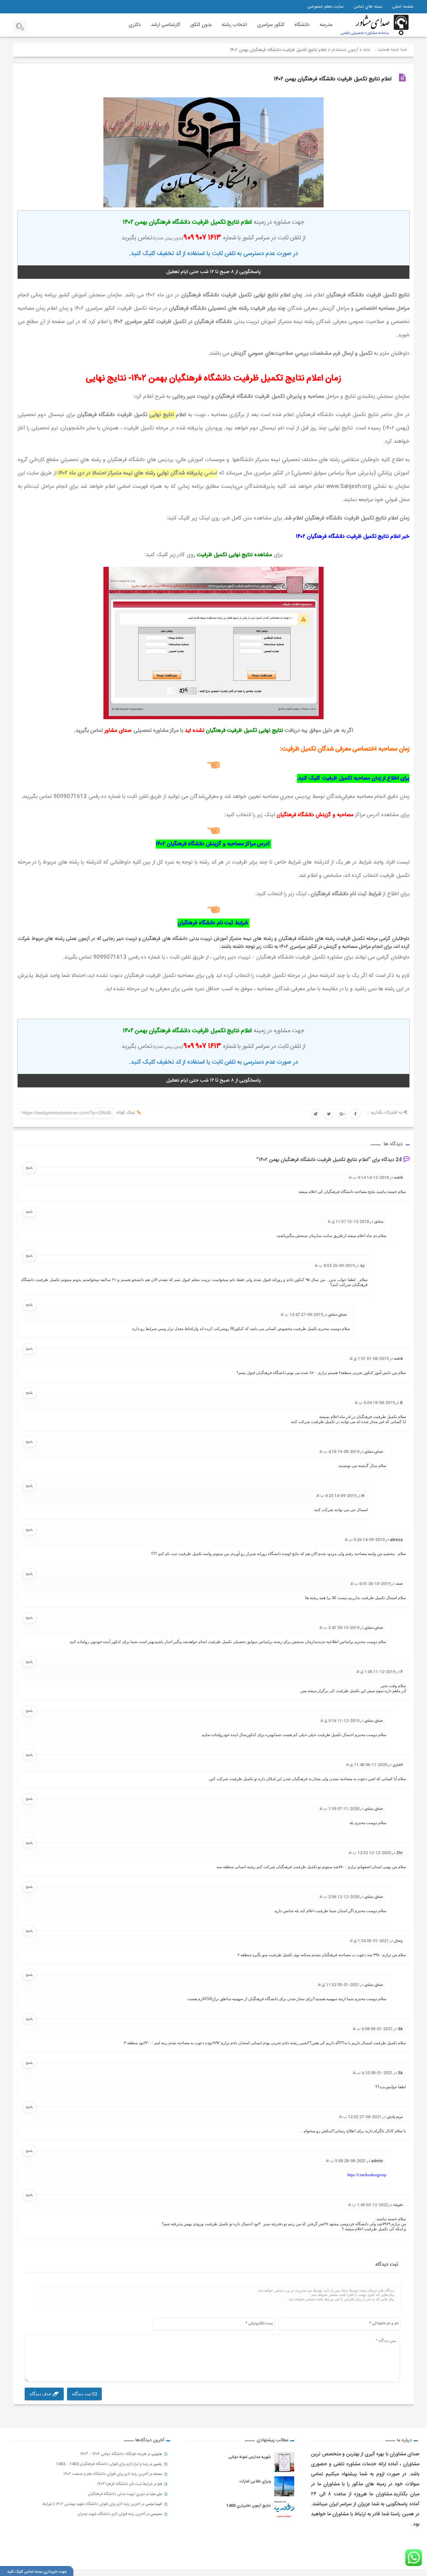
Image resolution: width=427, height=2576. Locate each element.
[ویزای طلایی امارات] (284, 2486)
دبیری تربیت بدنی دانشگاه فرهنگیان (116, 2494)
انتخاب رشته (234, 25)
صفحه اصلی (403, 7)
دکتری (135, 25)
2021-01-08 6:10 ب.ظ (373, 2073)
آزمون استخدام (345, 50)
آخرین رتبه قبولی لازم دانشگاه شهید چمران (111, 2514)
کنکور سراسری (271, 25)
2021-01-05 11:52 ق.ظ (339, 1985)
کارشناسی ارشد (165, 25)
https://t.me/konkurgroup (367, 2175)
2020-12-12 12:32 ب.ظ (370, 1853)
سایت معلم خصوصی (325, 7)
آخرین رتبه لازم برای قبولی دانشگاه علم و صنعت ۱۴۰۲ (106, 2474)
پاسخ (29, 1167)
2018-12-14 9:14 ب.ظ (369, 1178)
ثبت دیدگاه (82, 2394)
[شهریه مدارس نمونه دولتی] (284, 2462)
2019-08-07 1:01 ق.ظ (369, 1359)
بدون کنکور (201, 25)
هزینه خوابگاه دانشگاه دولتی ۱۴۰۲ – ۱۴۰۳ (113, 2454)
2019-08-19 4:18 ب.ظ (339, 1452)
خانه (367, 50)
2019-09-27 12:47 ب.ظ (302, 1315)
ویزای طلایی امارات (255, 2481)
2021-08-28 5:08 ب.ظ (346, 2161)
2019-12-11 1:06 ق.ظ (376, 1672)
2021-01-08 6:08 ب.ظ (373, 2029)
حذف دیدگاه (41, 2394)
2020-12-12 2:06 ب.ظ (339, 1897)
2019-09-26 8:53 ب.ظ (335, 1266)
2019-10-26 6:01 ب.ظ (370, 1584)
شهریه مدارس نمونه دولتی (250, 2457)
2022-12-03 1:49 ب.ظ (368, 2205)
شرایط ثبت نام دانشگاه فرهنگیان (213, 923)
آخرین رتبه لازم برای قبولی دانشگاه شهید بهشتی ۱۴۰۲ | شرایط (92, 2504)
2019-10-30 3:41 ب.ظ (339, 1628)
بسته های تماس (368, 7)
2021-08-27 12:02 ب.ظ (360, 2117)
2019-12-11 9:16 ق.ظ (340, 1721)
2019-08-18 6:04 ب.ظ (375, 1403)
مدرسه (326, 25)
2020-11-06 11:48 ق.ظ (367, 1765)
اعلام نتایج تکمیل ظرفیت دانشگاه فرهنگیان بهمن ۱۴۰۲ (333, 79)
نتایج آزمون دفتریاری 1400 (249, 2506)
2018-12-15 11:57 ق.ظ (348, 1222)
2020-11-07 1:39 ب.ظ (339, 1809)
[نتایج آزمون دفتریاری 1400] (284, 2511)
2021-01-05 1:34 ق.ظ (369, 1941)
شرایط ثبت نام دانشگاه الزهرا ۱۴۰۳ (125, 2484)
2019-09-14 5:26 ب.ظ (365, 1540)
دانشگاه (302, 25)
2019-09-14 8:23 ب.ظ (336, 1496)
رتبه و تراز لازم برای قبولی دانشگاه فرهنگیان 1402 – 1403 (102, 2464)
